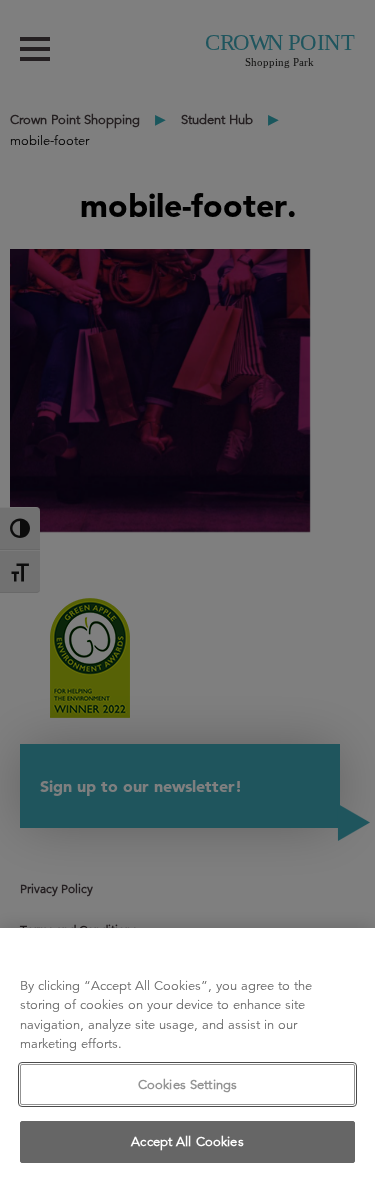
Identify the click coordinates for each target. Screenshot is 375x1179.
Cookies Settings (187, 1084)
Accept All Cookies (187, 1141)
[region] (187, 1053)
